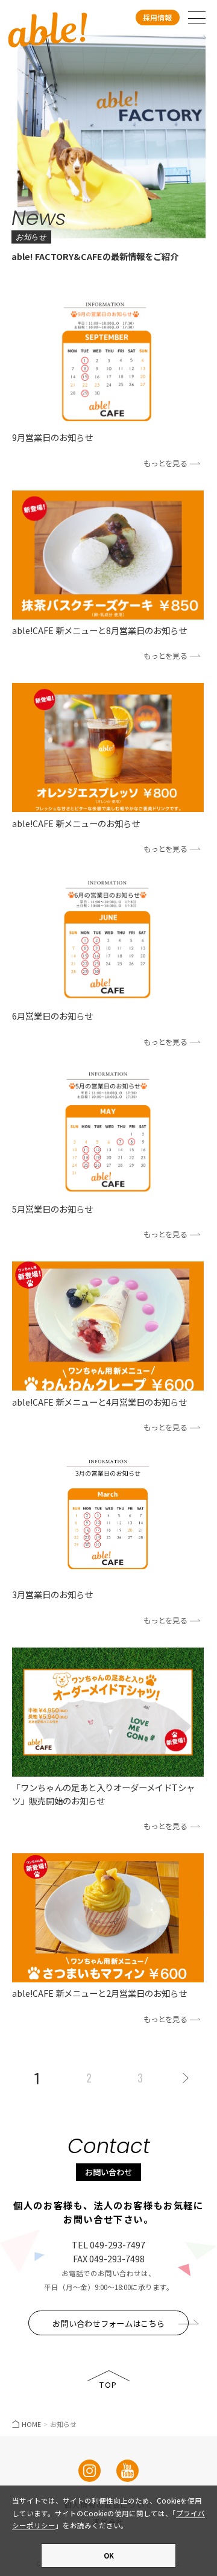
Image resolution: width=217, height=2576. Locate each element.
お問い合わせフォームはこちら (108, 2323)
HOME (31, 2424)
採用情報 (157, 17)
